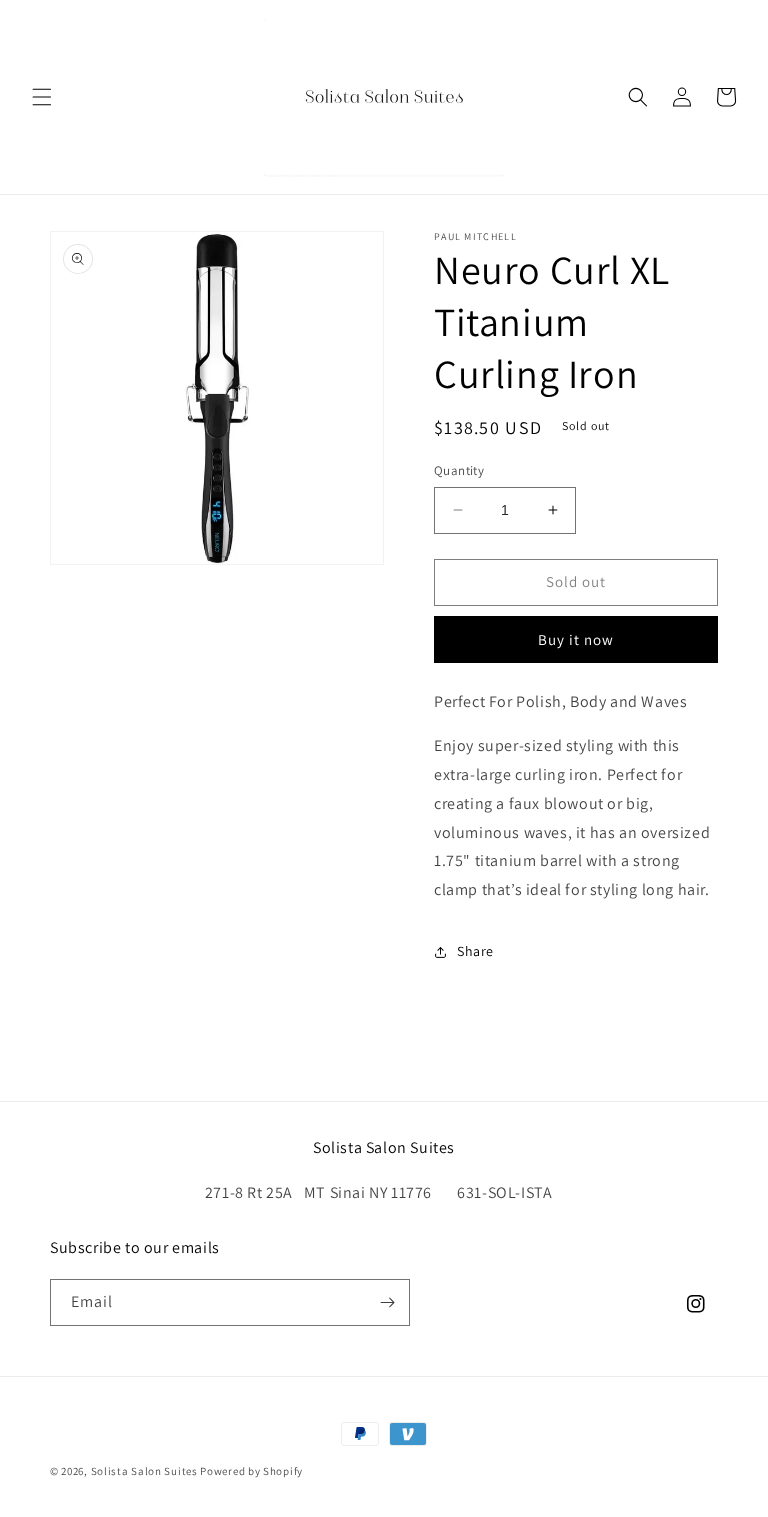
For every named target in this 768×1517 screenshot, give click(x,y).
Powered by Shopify (251, 1471)
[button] (42, 97)
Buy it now (576, 639)
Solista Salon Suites (144, 1471)
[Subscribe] (387, 1302)
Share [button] (475, 951)
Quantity (459, 470)
